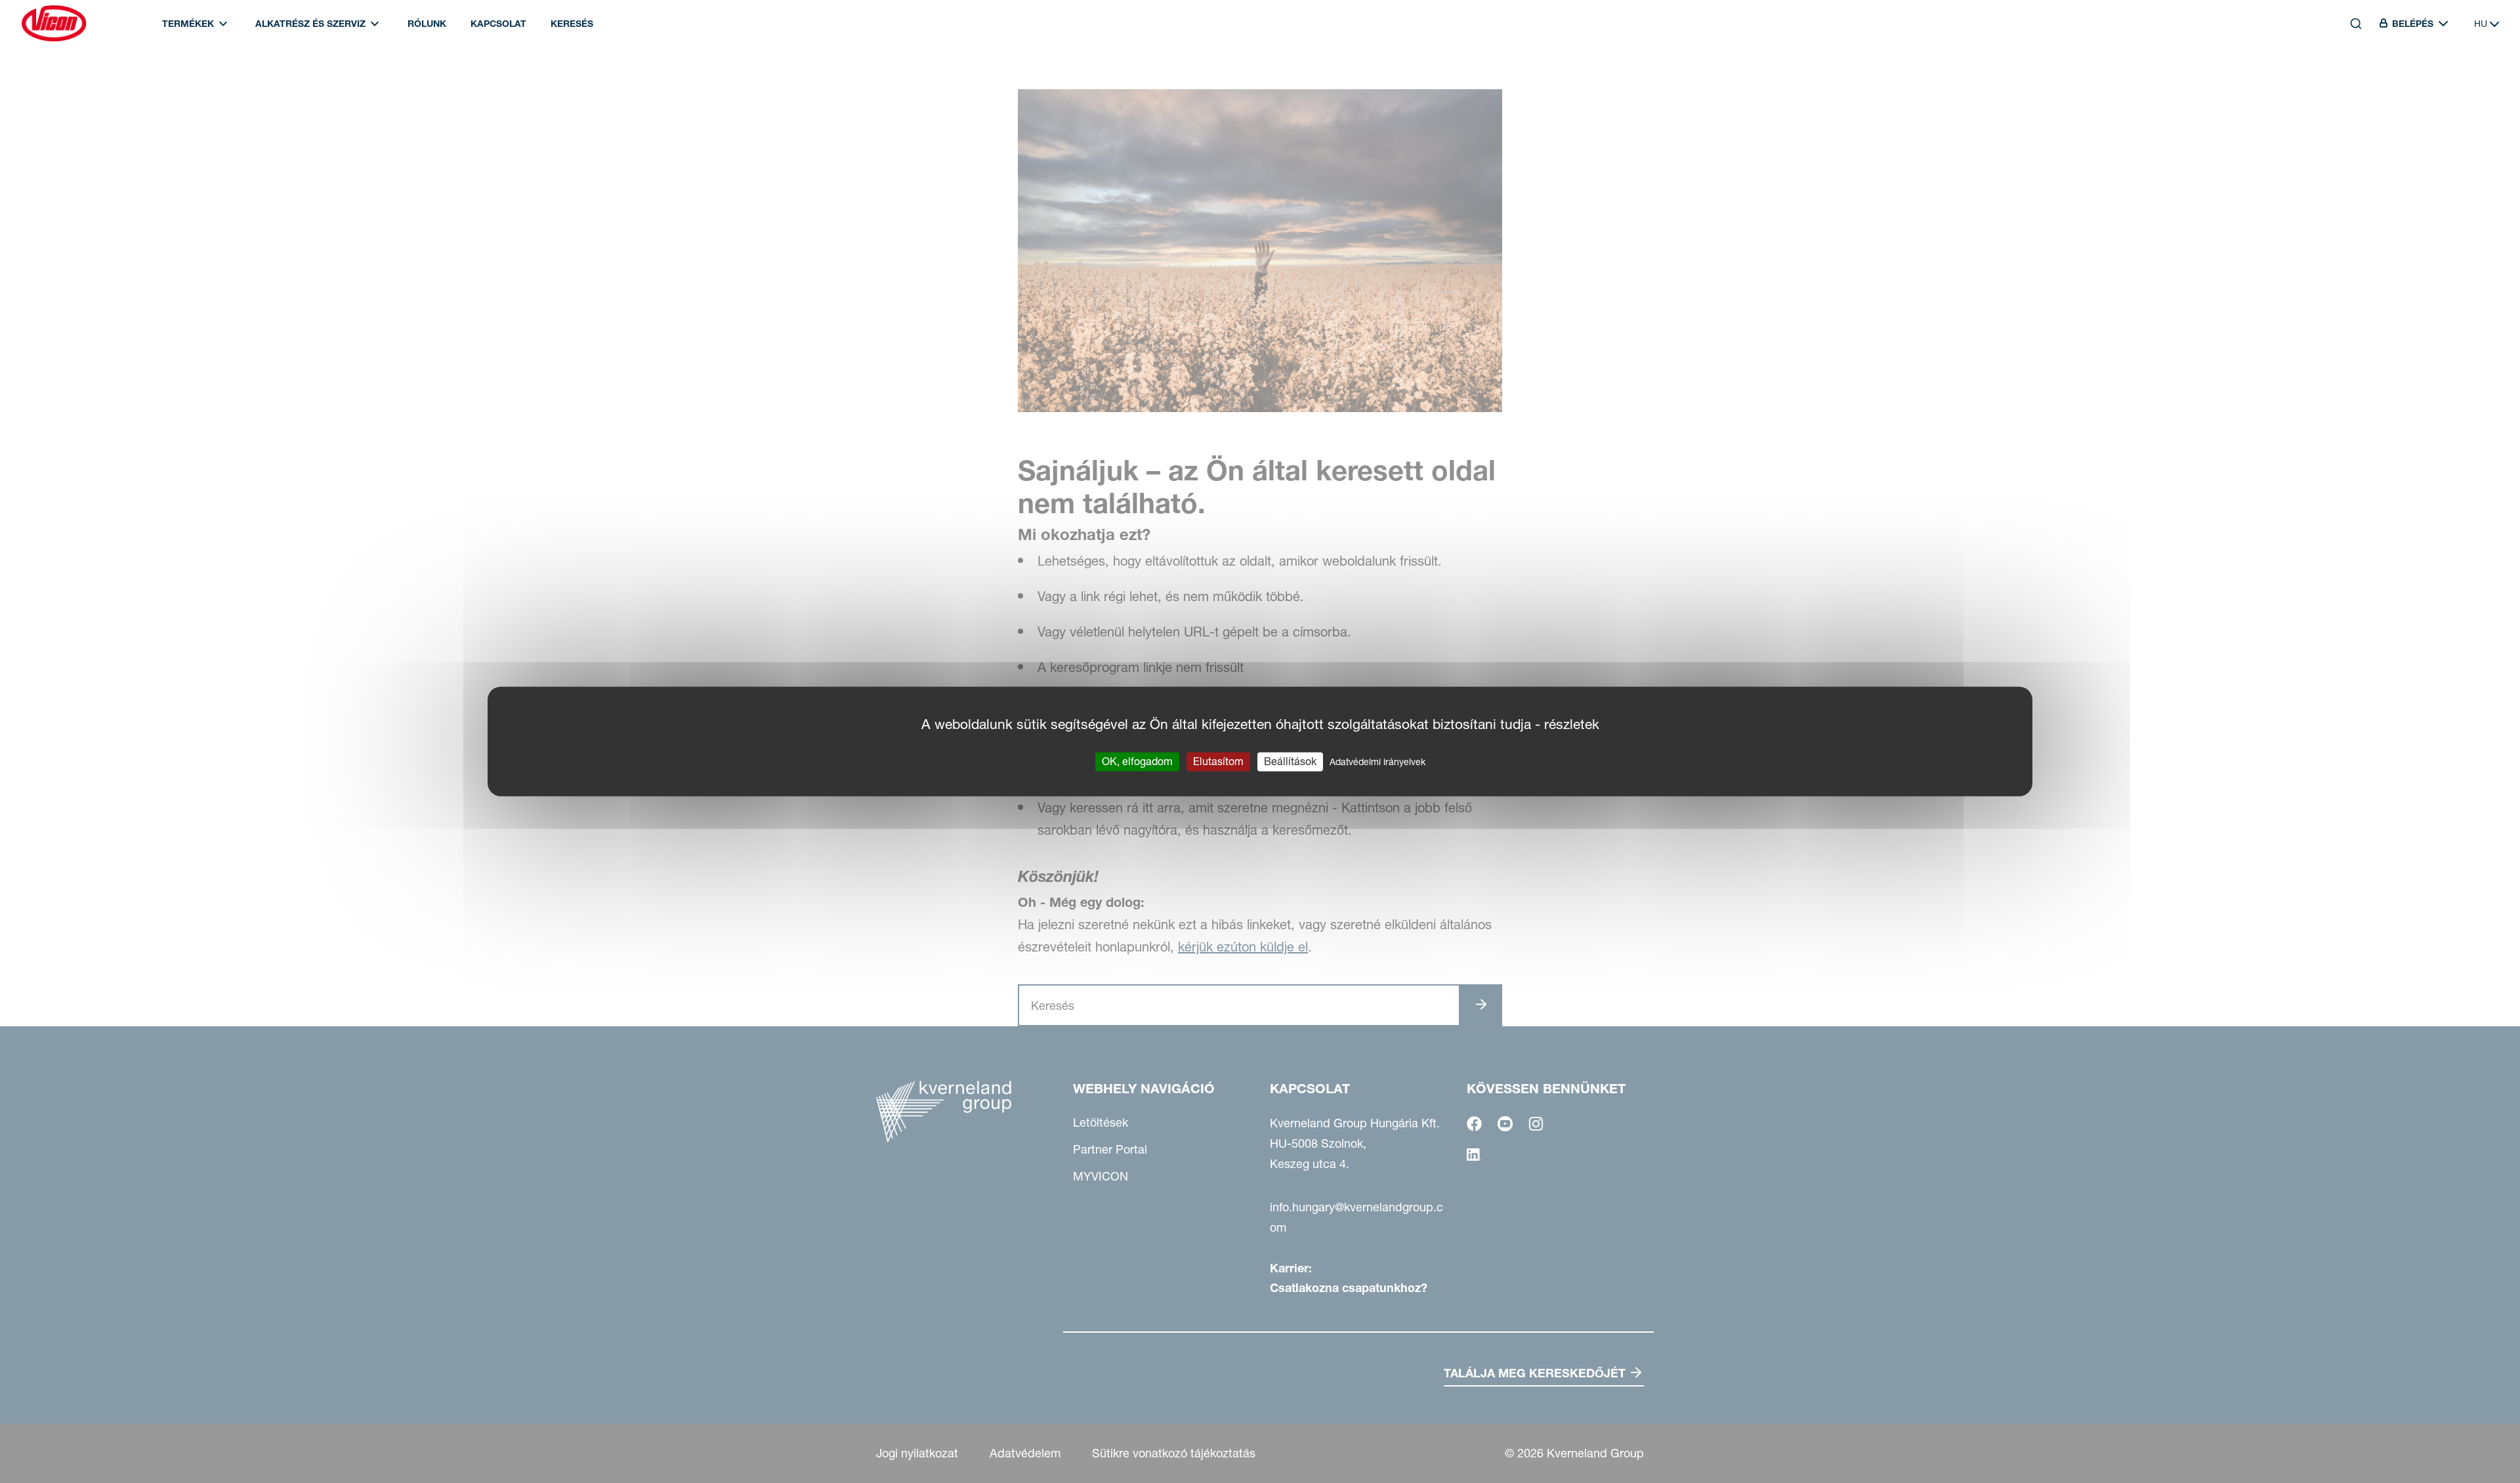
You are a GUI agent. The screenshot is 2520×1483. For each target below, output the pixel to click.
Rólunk (427, 24)
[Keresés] (2347, 83)
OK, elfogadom (1137, 761)
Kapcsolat (498, 24)
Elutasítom (1218, 761)
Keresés (572, 24)
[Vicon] (54, 24)
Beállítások (1290, 761)
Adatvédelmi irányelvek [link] (1377, 762)
